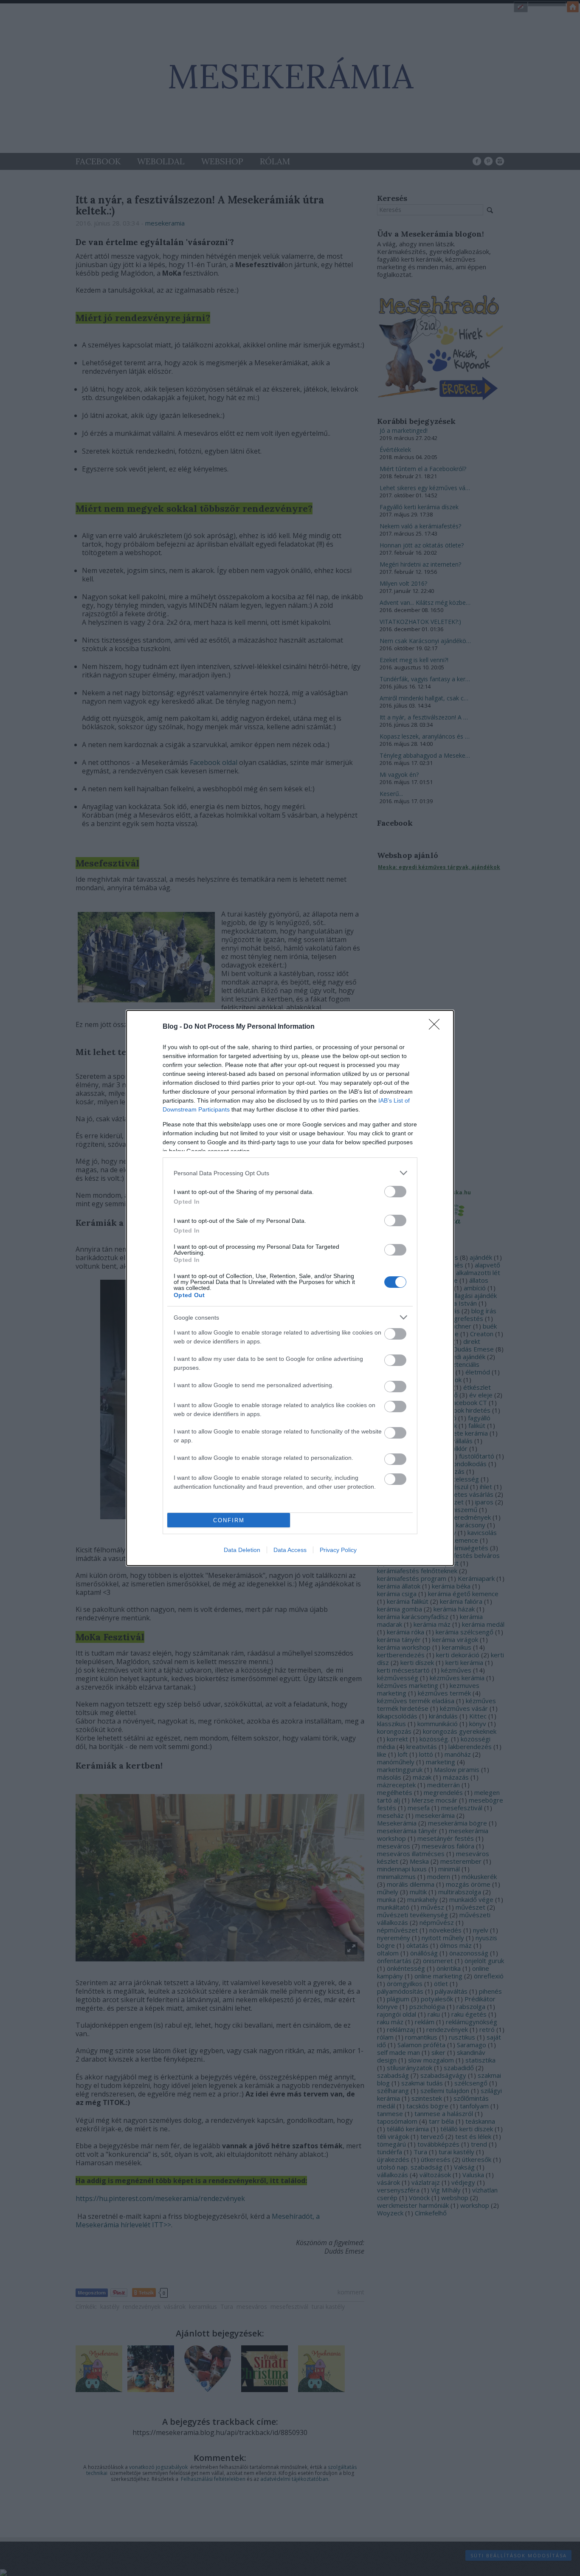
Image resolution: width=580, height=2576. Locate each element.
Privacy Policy (338, 1550)
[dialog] (290, 1288)
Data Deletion (242, 1550)
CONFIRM (229, 1520)
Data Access (290, 1550)
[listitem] (290, 1173)
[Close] (437, 1027)
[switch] (395, 1192)
